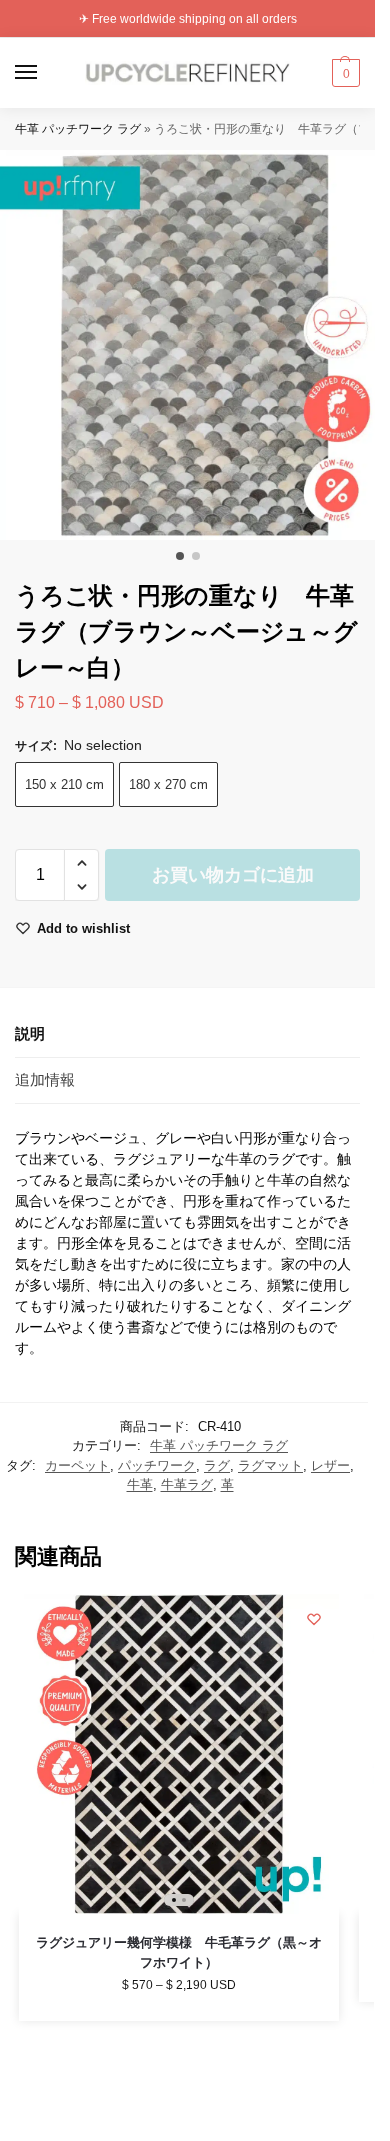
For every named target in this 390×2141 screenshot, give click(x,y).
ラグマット (270, 1465)
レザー (330, 1465)
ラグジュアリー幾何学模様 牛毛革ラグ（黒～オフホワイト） (179, 1952)
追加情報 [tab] (45, 1079)
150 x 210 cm (64, 784)
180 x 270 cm (168, 784)
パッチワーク (157, 1465)
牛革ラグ (187, 1484)
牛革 (140, 1484)
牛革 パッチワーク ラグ (78, 129)
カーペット (77, 1465)
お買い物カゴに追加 (233, 875)
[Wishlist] (314, 1619)
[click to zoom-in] (195, 345)
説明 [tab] (30, 1033)
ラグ (217, 1465)
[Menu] (45, 73)
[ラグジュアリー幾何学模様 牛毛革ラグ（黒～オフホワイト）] (179, 1754)
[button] (343, 73)
